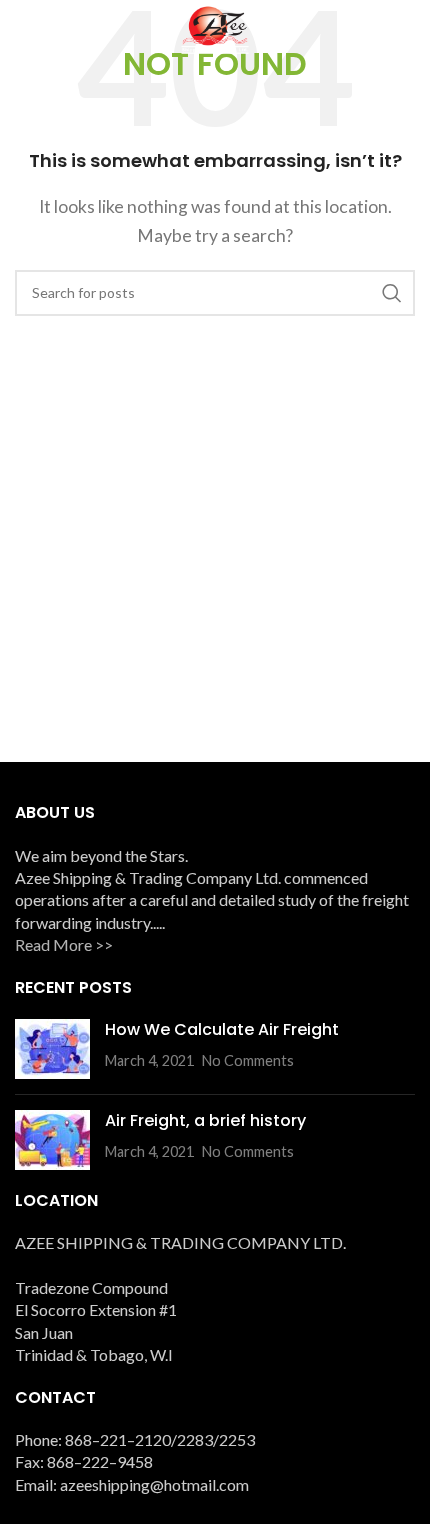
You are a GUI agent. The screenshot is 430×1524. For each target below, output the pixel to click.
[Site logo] (215, 27)
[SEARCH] (392, 293)
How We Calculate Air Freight (222, 1029)
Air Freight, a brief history (205, 1120)
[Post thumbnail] (52, 1049)
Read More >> (64, 944)
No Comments (248, 1060)
